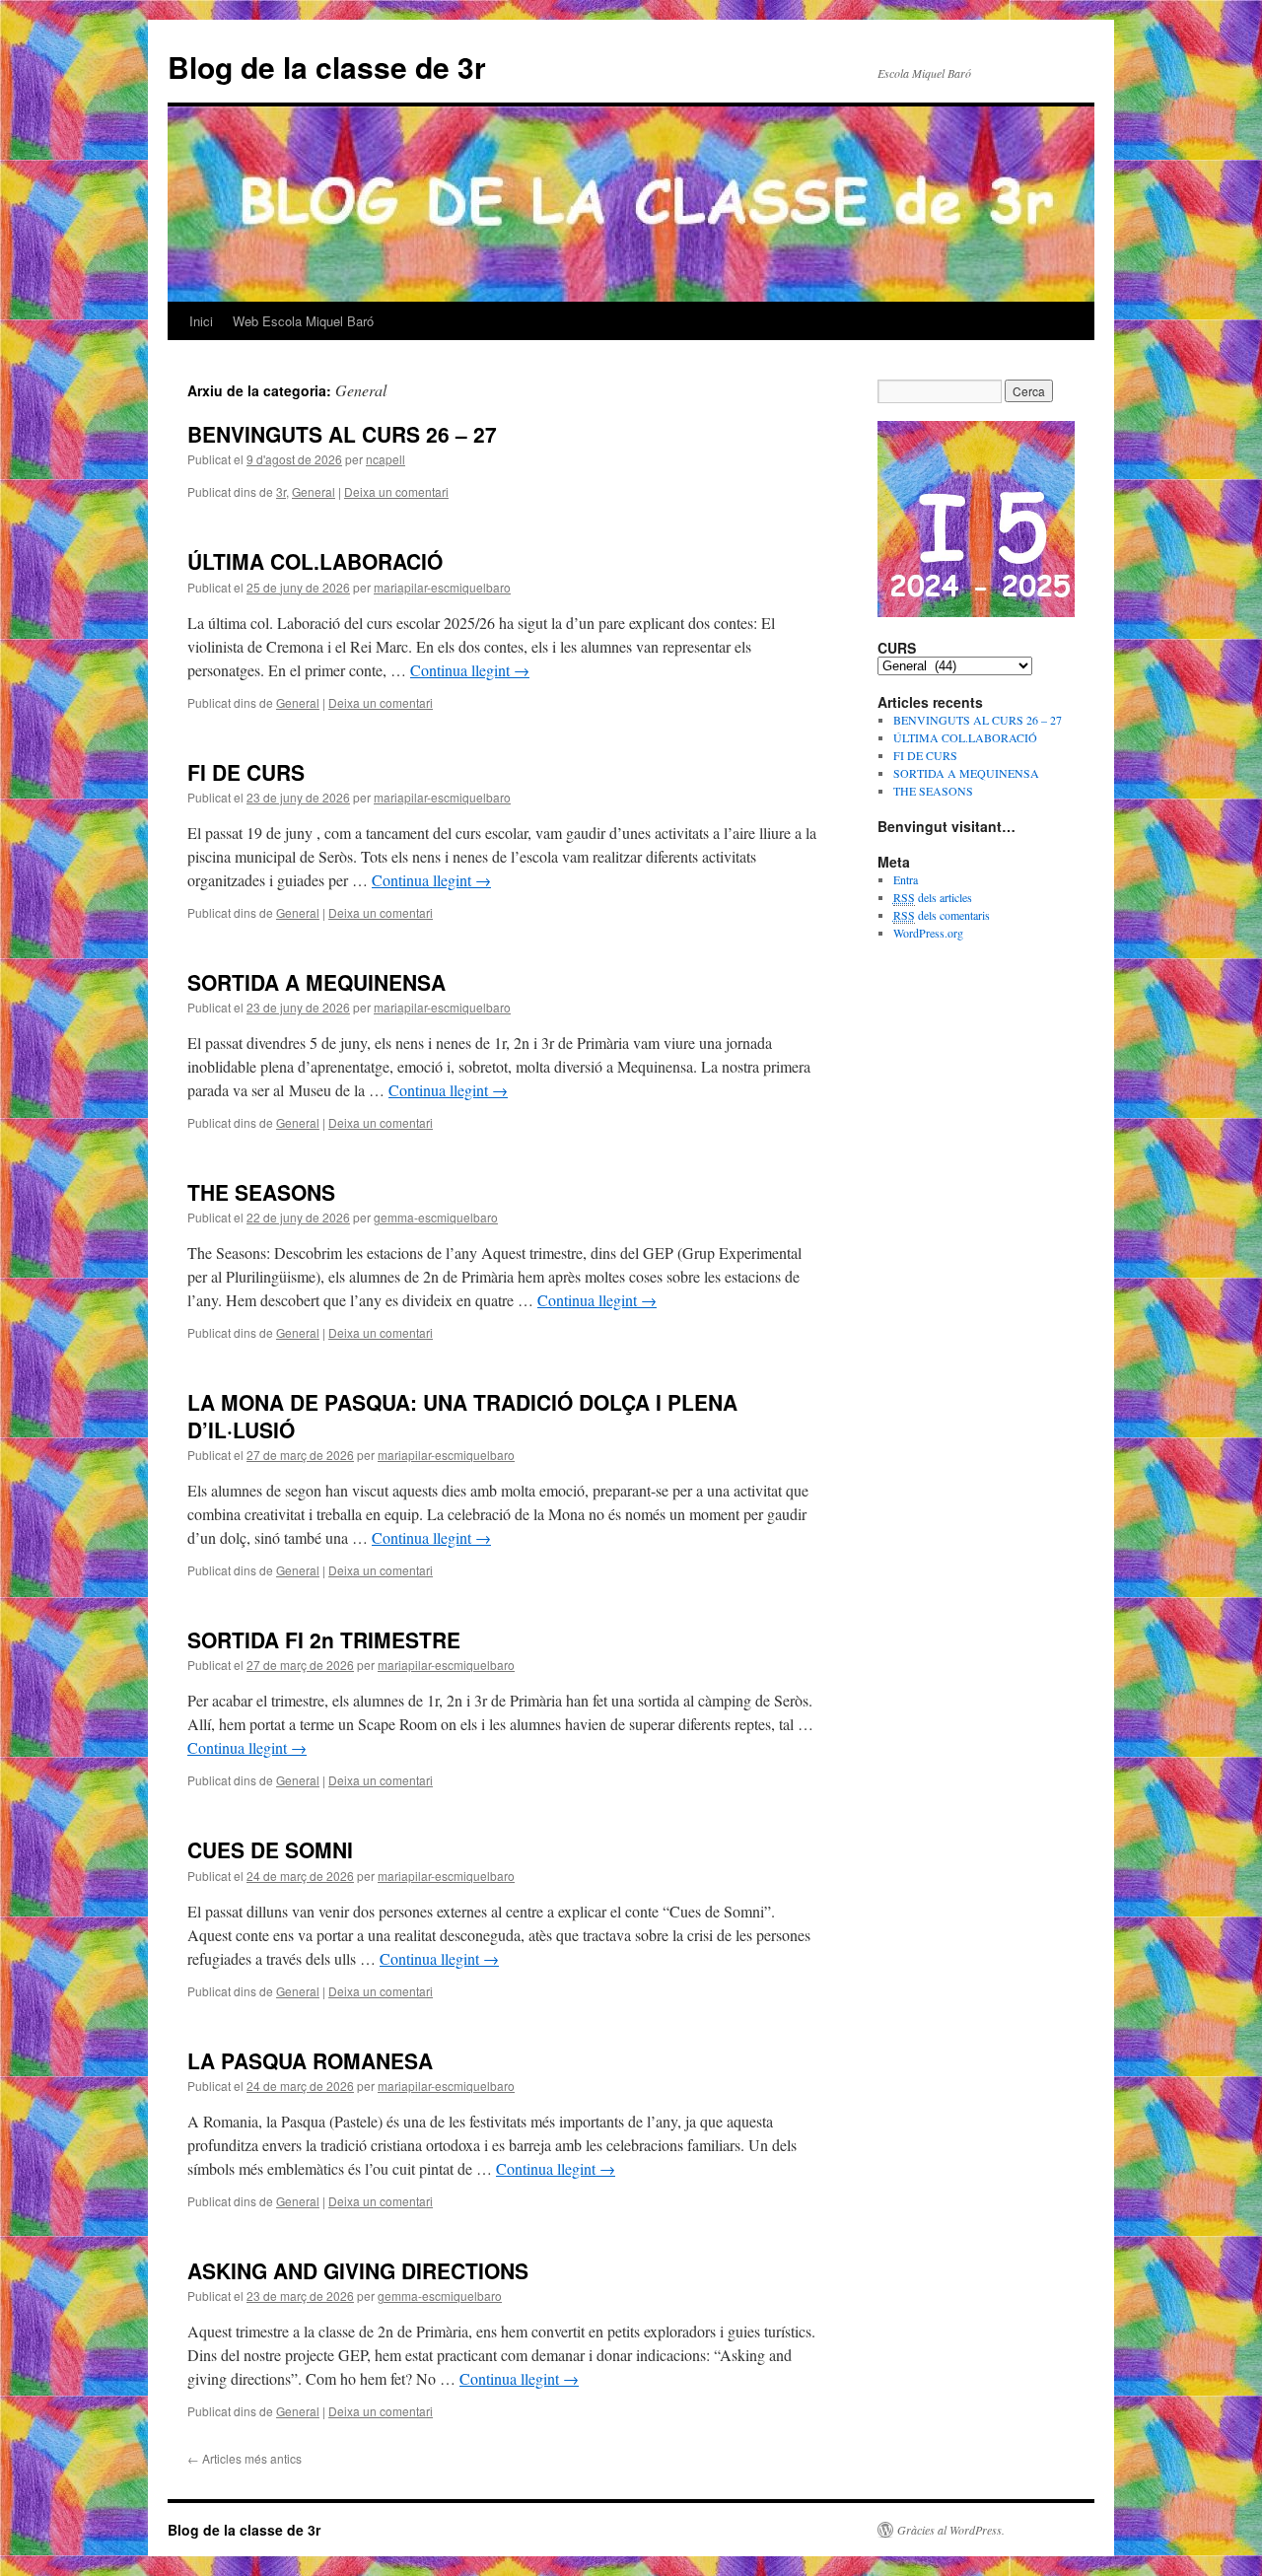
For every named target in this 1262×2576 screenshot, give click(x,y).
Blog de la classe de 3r (327, 67)
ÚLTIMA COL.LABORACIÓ (315, 561)
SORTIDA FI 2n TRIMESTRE (324, 1639)
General (314, 491)
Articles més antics (245, 2458)
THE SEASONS (261, 1192)
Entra (906, 879)
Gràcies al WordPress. (951, 2530)
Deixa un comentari (396, 491)
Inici (201, 321)
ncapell (386, 459)
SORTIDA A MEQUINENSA (316, 982)
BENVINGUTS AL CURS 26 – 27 (342, 434)
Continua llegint (470, 670)
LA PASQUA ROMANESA (310, 2060)
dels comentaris (942, 915)
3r (281, 491)
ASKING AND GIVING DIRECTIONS (358, 2270)
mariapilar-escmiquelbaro (442, 587)
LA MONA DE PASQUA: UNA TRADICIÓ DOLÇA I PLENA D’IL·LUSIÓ (462, 1415)
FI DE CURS (246, 772)
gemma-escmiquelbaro (436, 1217)
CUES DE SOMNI (270, 1849)
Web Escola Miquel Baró (303, 321)
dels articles (933, 897)
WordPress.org (928, 933)
